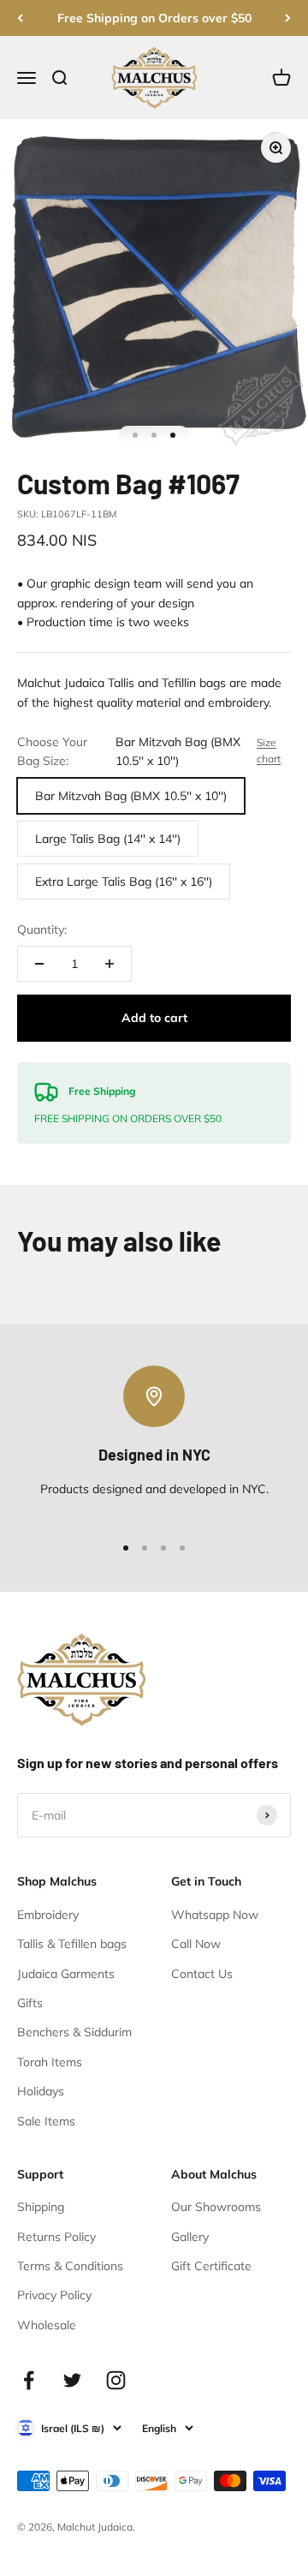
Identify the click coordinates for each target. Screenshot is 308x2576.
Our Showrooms (216, 2207)
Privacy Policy (54, 2295)
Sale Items (46, 2121)
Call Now (196, 1944)
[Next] (288, 18)
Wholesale (47, 2325)
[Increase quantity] (110, 964)
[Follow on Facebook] (29, 2380)
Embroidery (48, 1915)
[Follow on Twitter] (72, 2380)
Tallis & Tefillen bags (72, 1944)
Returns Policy (56, 2237)
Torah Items (50, 2062)
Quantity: (42, 929)
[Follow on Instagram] (116, 2380)
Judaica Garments (66, 1974)
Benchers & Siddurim (74, 2032)
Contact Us (202, 1974)
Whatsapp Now (215, 1915)
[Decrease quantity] (39, 964)
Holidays (41, 2091)
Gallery (190, 2237)
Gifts (30, 2003)
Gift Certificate (211, 2266)
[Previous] (20, 18)
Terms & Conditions (70, 2266)
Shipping (41, 2207)
